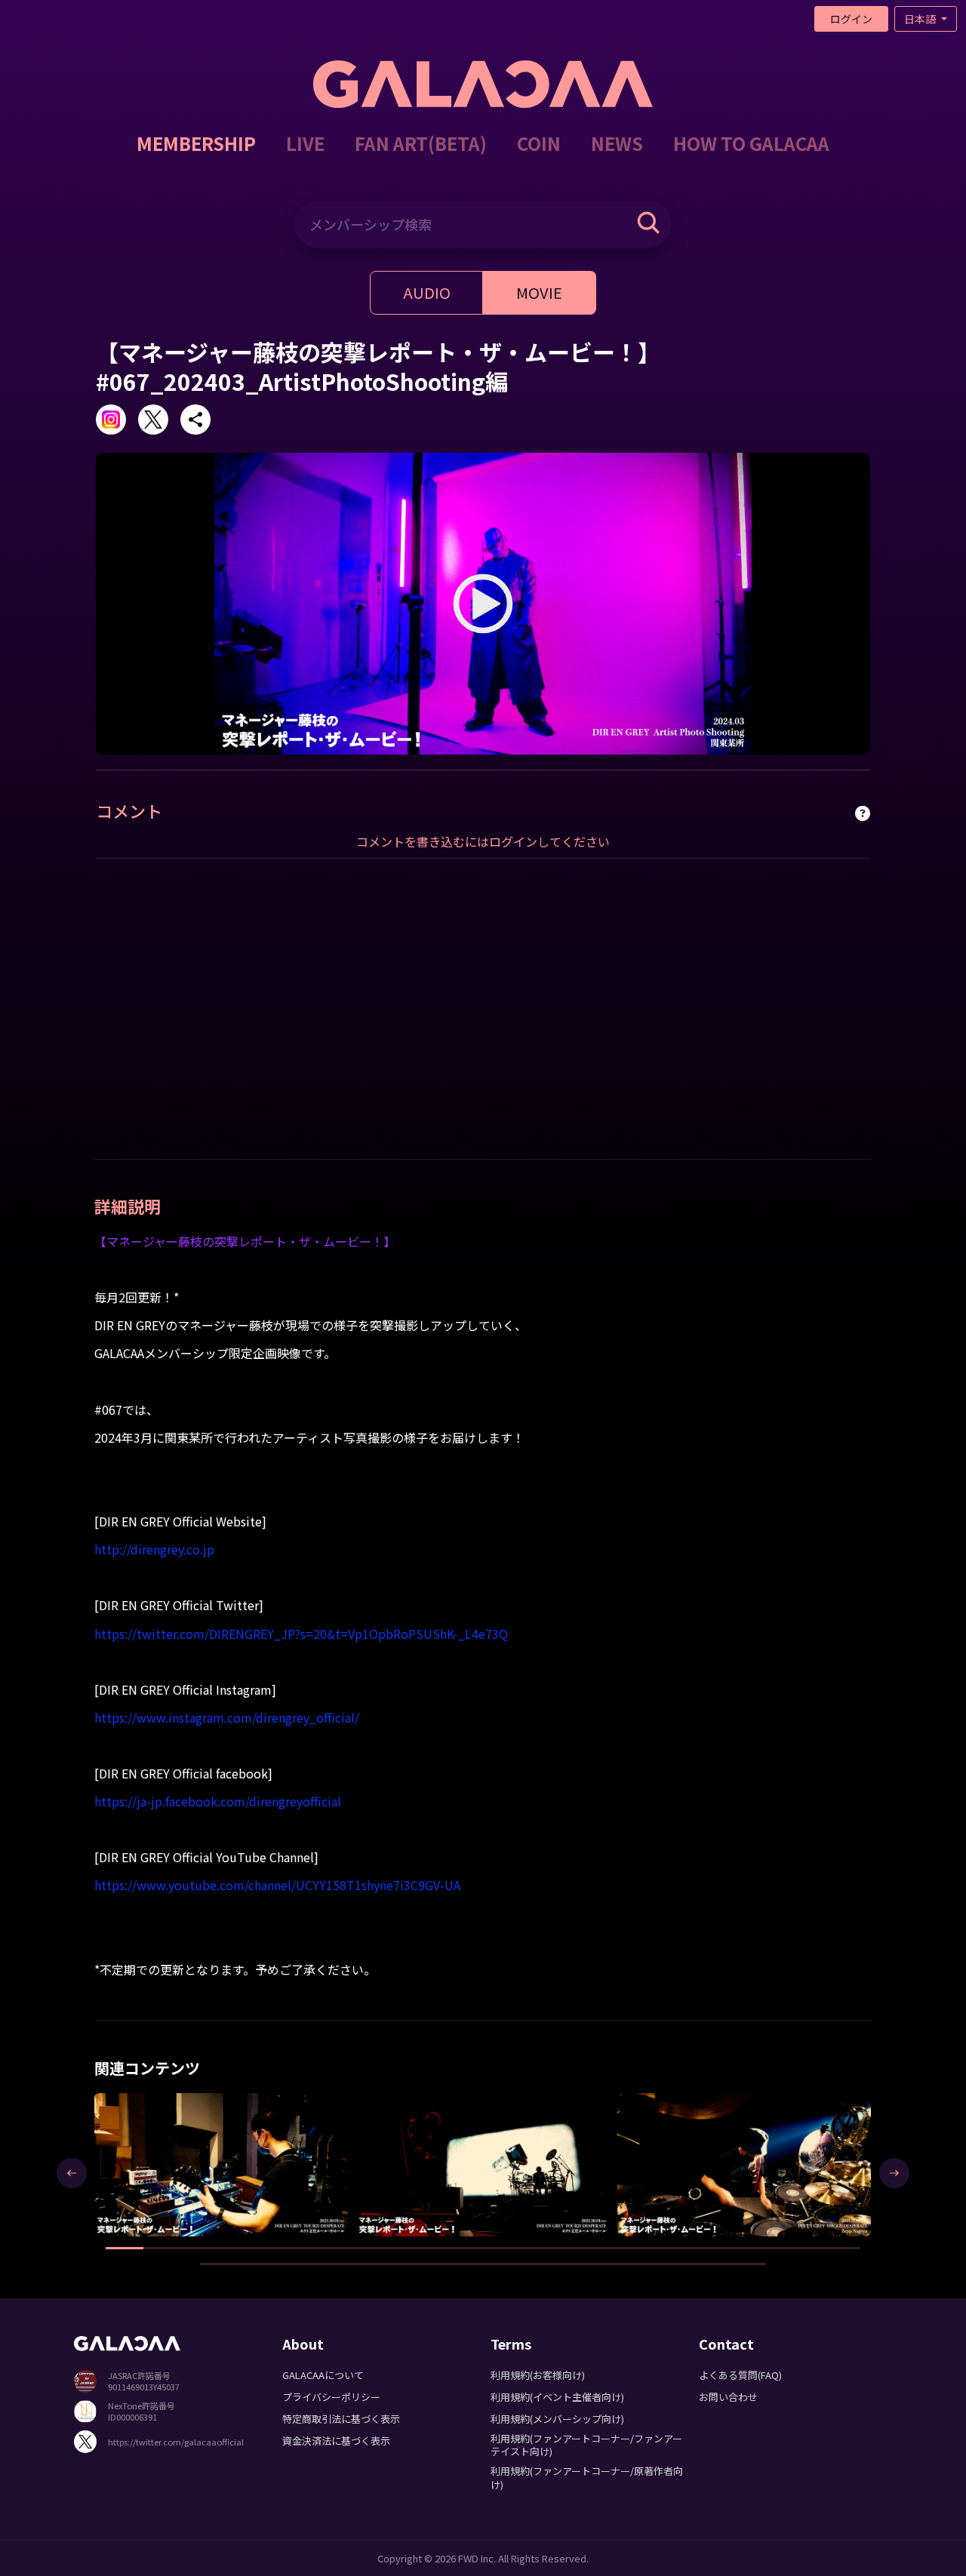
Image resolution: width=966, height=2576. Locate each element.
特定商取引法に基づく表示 (341, 2419)
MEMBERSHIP (196, 143)
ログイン (851, 19)
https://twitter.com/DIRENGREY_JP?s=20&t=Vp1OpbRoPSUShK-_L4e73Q (301, 1634)
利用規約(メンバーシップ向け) (557, 2419)
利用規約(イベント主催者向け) (557, 2397)
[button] (125, 2248)
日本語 (921, 19)
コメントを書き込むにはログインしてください (483, 841)
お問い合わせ (728, 2397)
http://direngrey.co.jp (154, 1549)
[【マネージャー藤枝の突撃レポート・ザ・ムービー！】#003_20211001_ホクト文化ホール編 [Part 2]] (222, 2164)
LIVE (305, 143)
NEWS (617, 143)
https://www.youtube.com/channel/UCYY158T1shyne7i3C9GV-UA (277, 1885)
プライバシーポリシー (331, 2397)
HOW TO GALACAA (751, 143)
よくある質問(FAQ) (740, 2375)
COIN (539, 143)
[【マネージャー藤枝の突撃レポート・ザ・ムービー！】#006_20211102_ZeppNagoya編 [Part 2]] (744, 2164)
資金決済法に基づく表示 (336, 2441)
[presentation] (72, 2173)
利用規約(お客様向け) (538, 2375)
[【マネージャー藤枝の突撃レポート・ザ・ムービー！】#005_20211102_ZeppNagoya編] (483, 2164)
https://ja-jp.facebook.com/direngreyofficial (218, 1801)
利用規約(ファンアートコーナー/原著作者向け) (587, 2477)
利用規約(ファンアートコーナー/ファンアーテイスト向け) (586, 2445)
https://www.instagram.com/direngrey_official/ (227, 1717)
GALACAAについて (323, 2375)
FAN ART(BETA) (421, 143)
